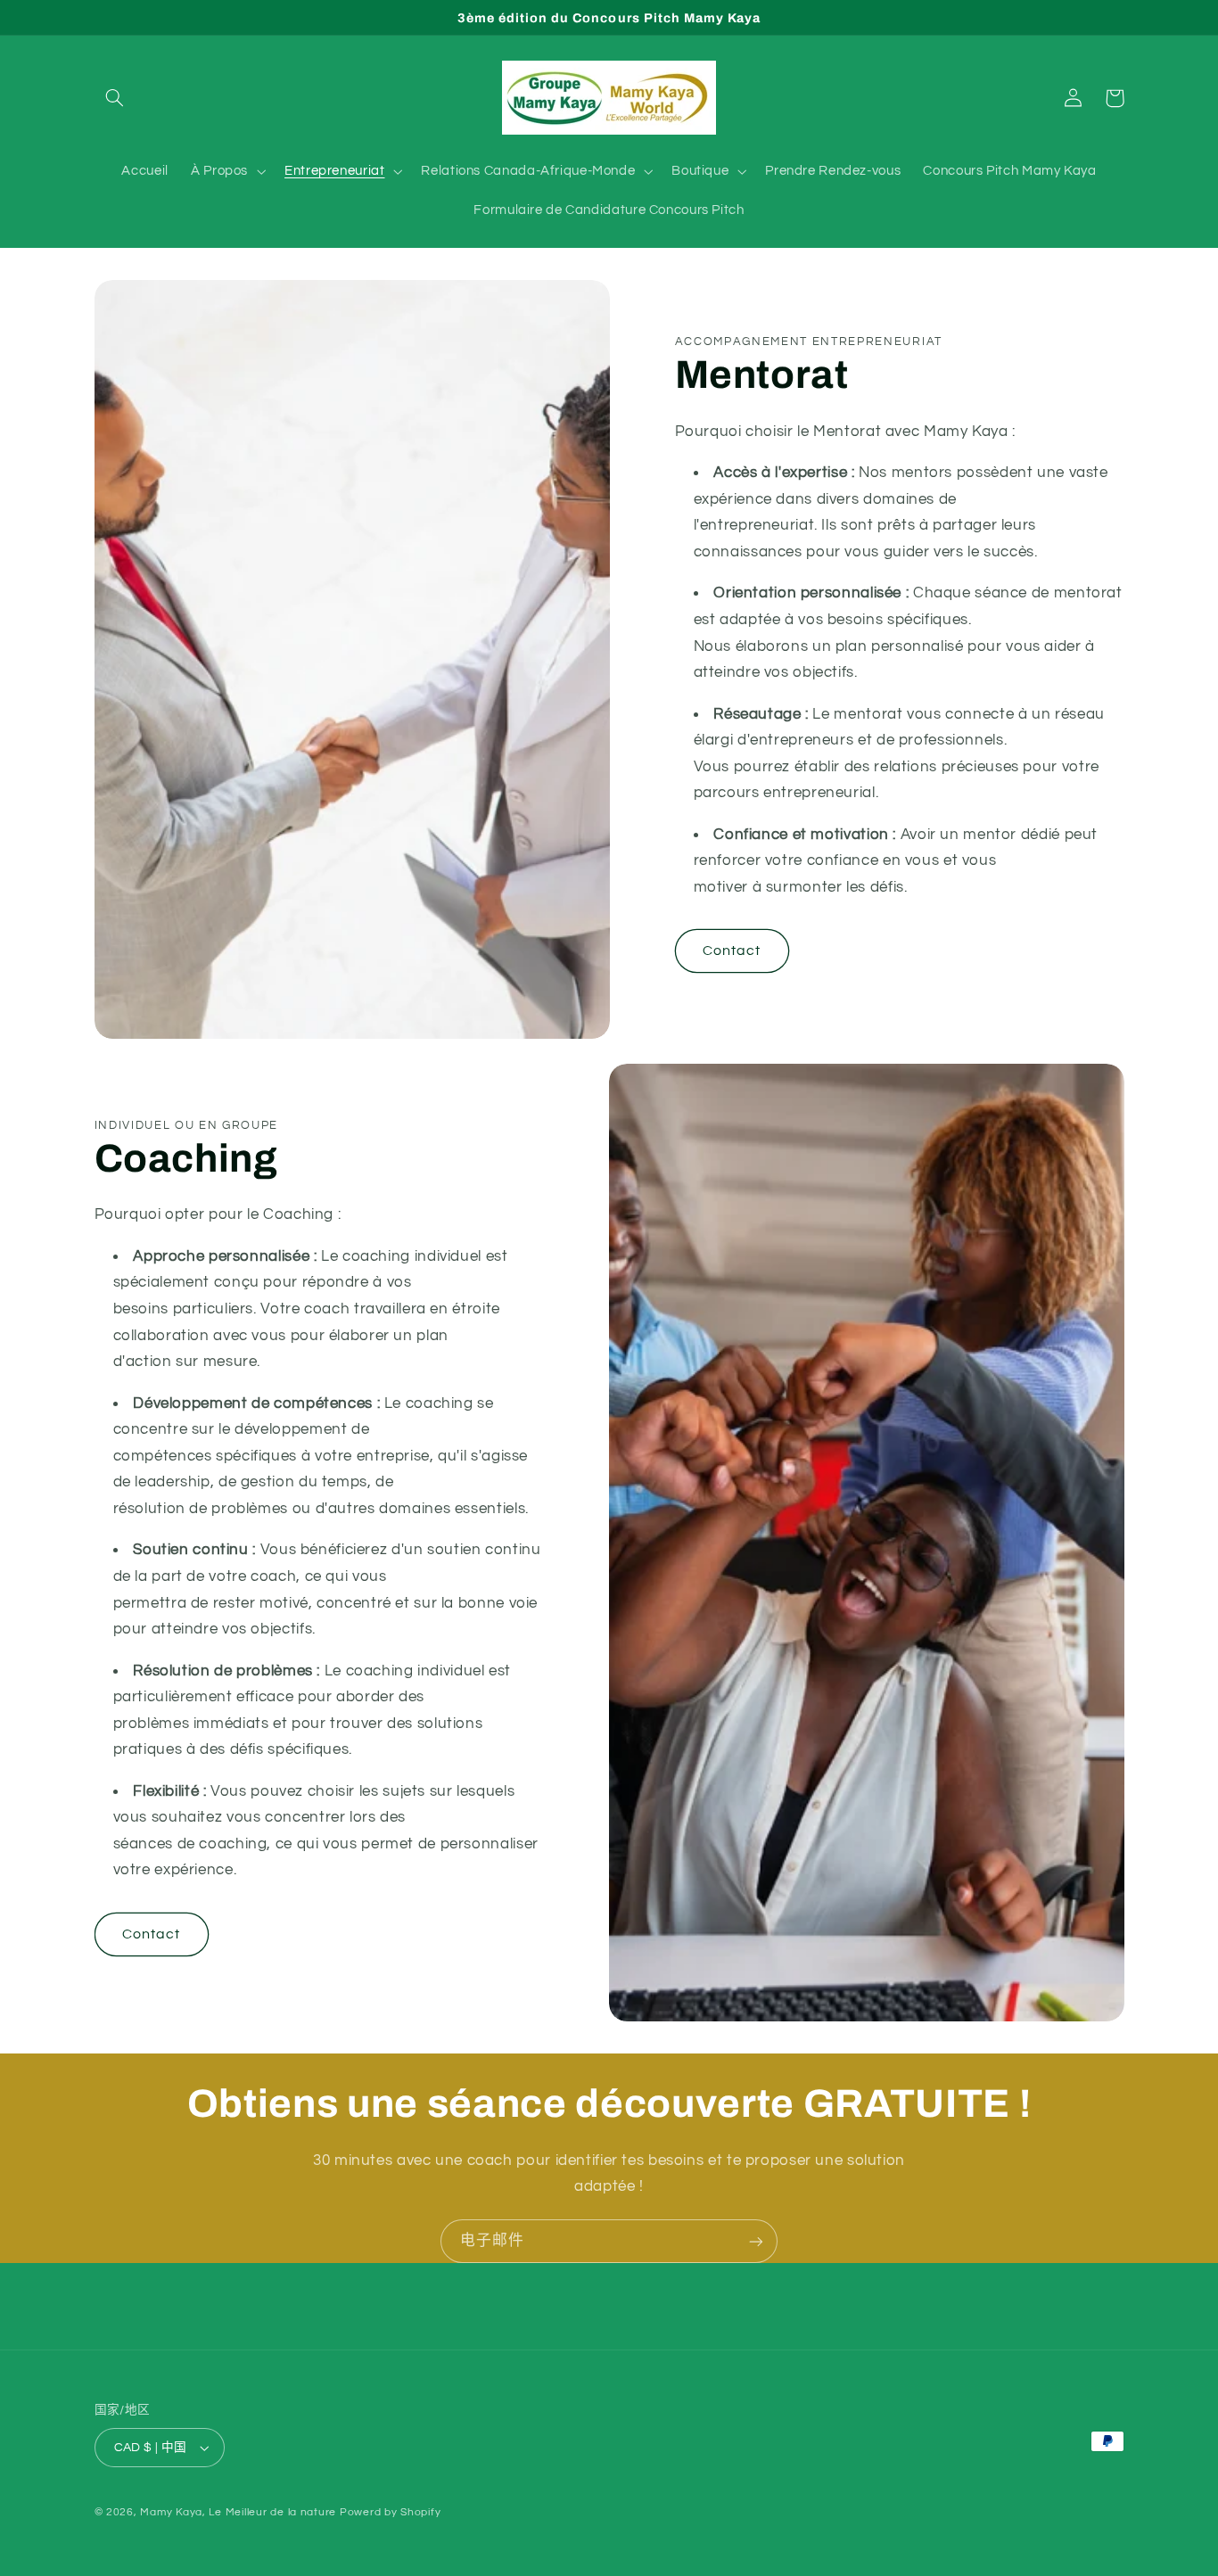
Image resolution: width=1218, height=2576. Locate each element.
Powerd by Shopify (391, 2512)
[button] (115, 98)
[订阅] (756, 2241)
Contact (732, 951)
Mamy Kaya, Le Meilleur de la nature (238, 2512)
